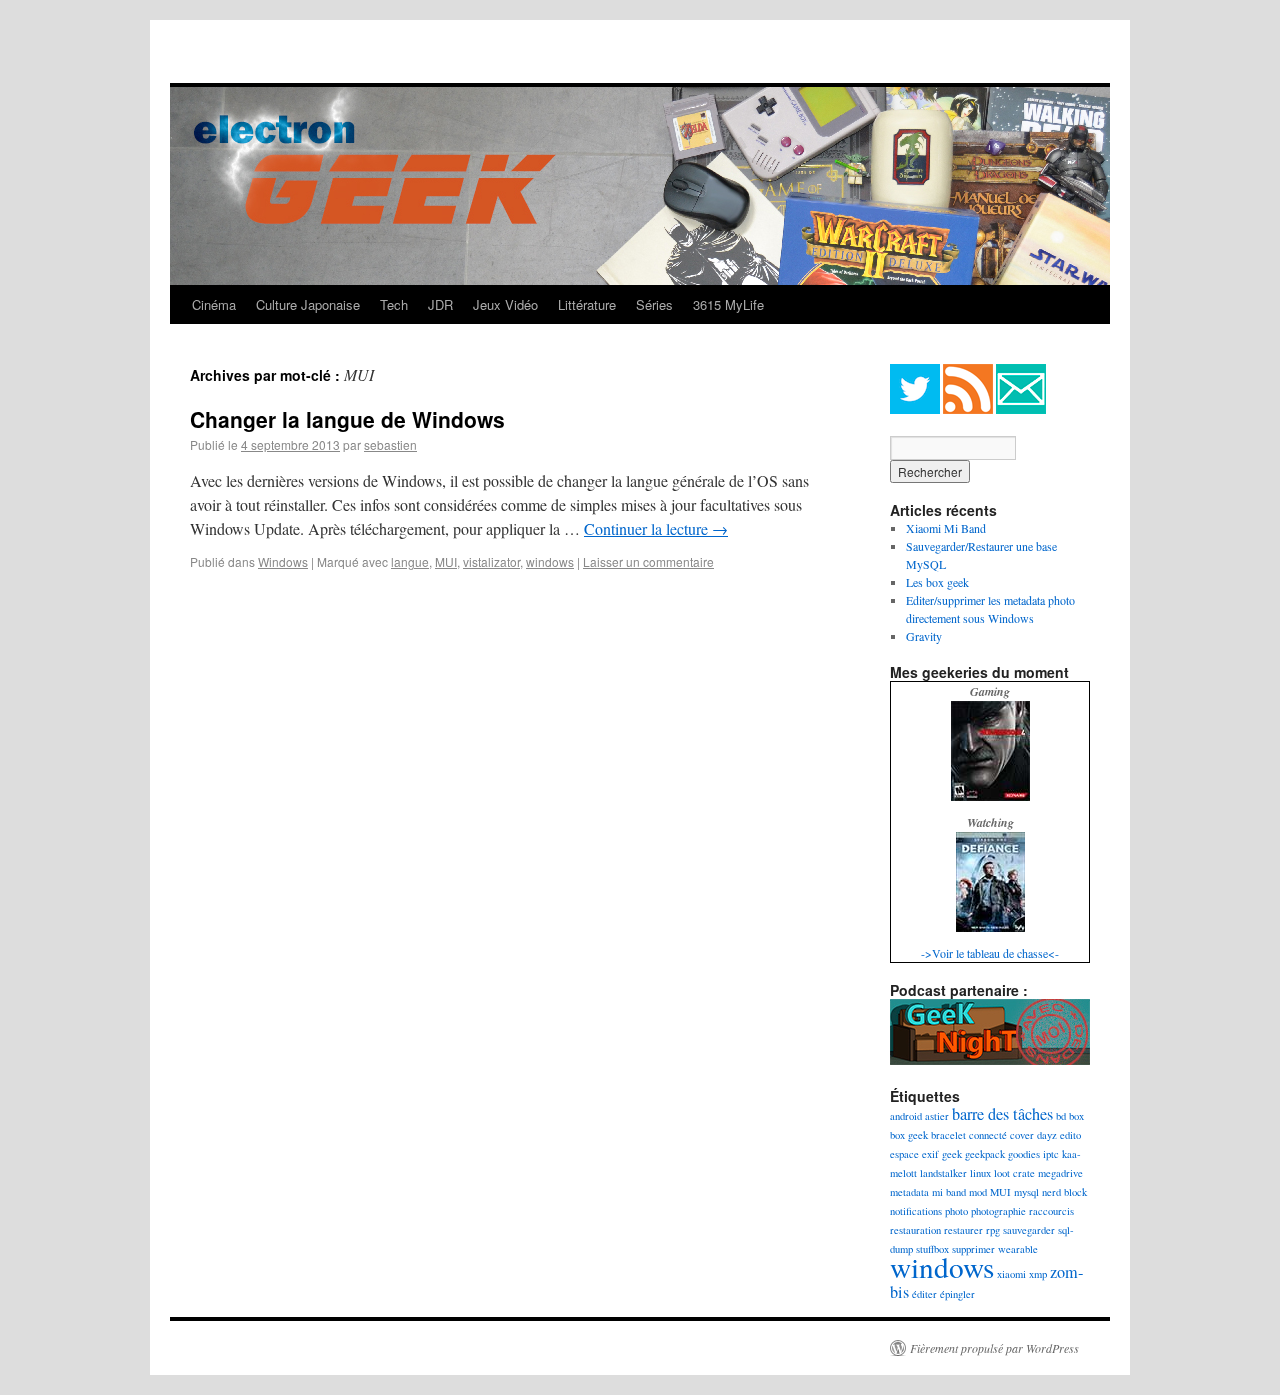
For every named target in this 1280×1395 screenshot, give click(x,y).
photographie (998, 1211)
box (1076, 1116)
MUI (446, 561)
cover (1022, 1135)
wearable (1018, 1249)
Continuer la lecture (656, 528)
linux (980, 1173)
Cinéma (214, 304)
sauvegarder (1029, 1230)
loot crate (1014, 1173)
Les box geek (937, 582)
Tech (394, 304)
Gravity (924, 636)
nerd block (1064, 1192)
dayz (1047, 1135)
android (906, 1116)
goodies (1024, 1154)
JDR (440, 304)
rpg (993, 1230)
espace (904, 1154)
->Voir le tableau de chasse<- (990, 953)
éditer (924, 1294)
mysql (1026, 1192)
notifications (916, 1211)
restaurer (963, 1230)
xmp (1038, 1274)
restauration (915, 1230)
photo (956, 1211)
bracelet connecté (969, 1135)
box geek (909, 1135)
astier (937, 1116)
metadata (909, 1192)
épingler (957, 1294)
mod (978, 1192)
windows (550, 561)
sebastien (390, 444)
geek (952, 1154)
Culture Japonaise (308, 304)
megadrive (1060, 1173)
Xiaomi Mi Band (946, 528)
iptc (1051, 1154)
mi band (949, 1192)
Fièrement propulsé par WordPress (994, 1348)
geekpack (985, 1154)
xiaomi (1011, 1274)
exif (930, 1154)
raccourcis (1051, 1211)
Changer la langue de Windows (347, 419)
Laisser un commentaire (648, 561)
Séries (654, 304)
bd (1061, 1116)
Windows (283, 561)
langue (410, 561)
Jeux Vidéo (505, 304)
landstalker (943, 1173)
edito (1070, 1135)
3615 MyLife (728, 304)
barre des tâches (1002, 1114)
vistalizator (491, 561)
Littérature (587, 304)
